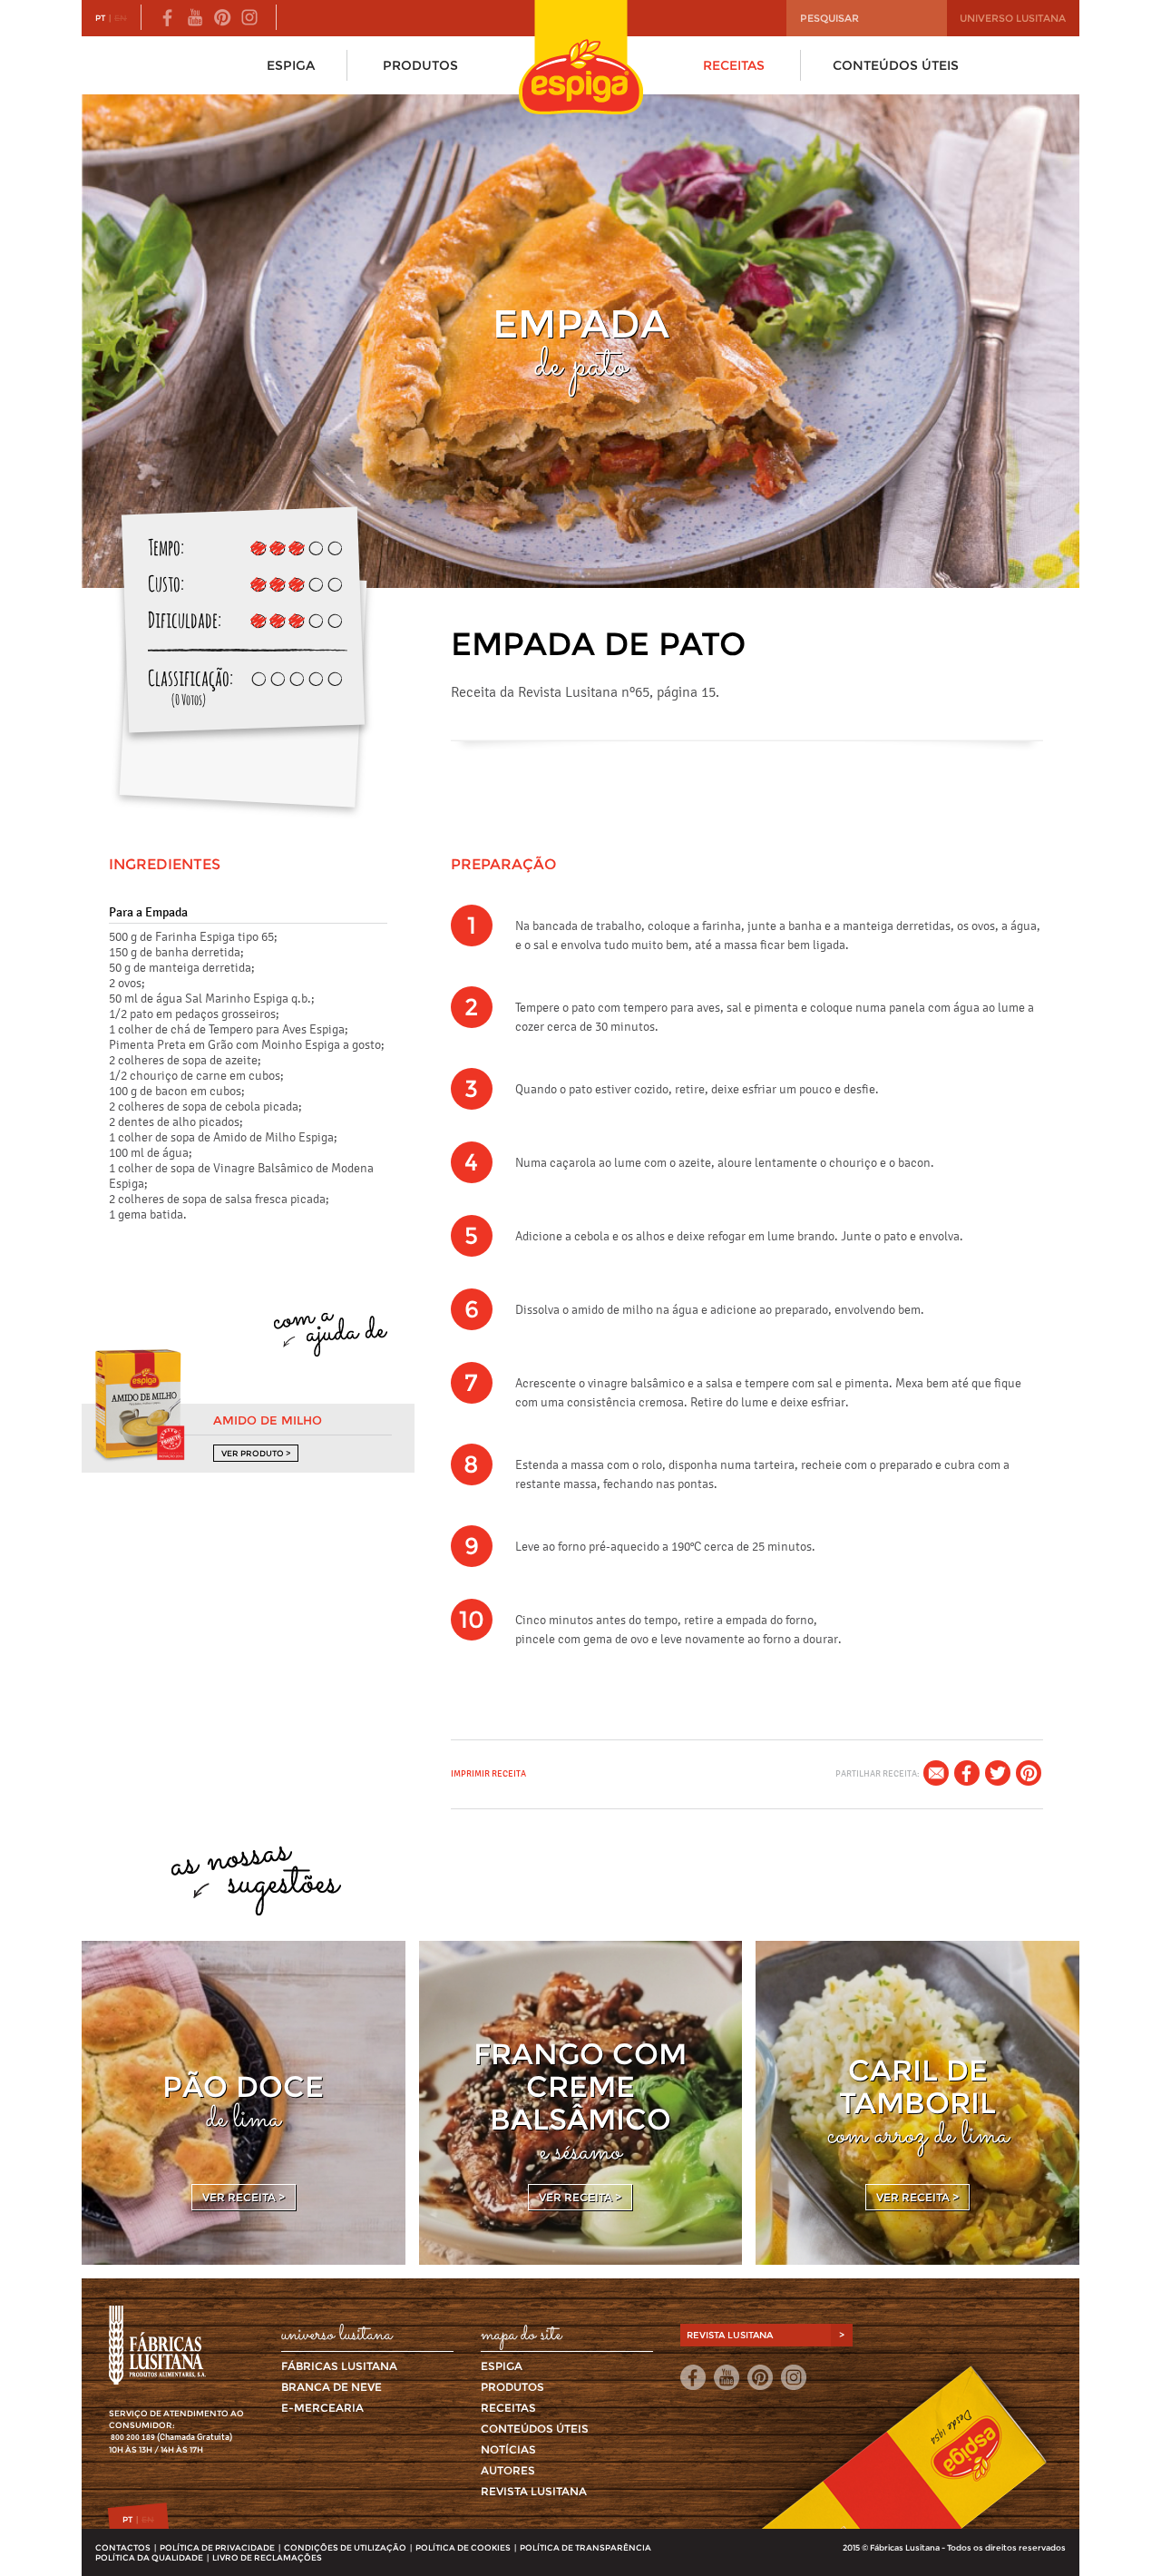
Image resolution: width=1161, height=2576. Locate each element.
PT (100, 18)
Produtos (420, 65)
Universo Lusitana (1013, 18)
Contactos (123, 2547)
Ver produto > (256, 1453)
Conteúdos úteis (896, 65)
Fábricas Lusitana (339, 2366)
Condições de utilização (345, 2547)
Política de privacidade (217, 2547)
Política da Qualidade (149, 2557)
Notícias (508, 2449)
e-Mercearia (322, 2408)
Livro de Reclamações (267, 2557)
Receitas (734, 65)
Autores (508, 2470)
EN (121, 18)
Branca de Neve (332, 2387)
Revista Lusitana (534, 2491)
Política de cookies (463, 2547)
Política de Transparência (585, 2547)
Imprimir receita (488, 1773)
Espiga (291, 65)
